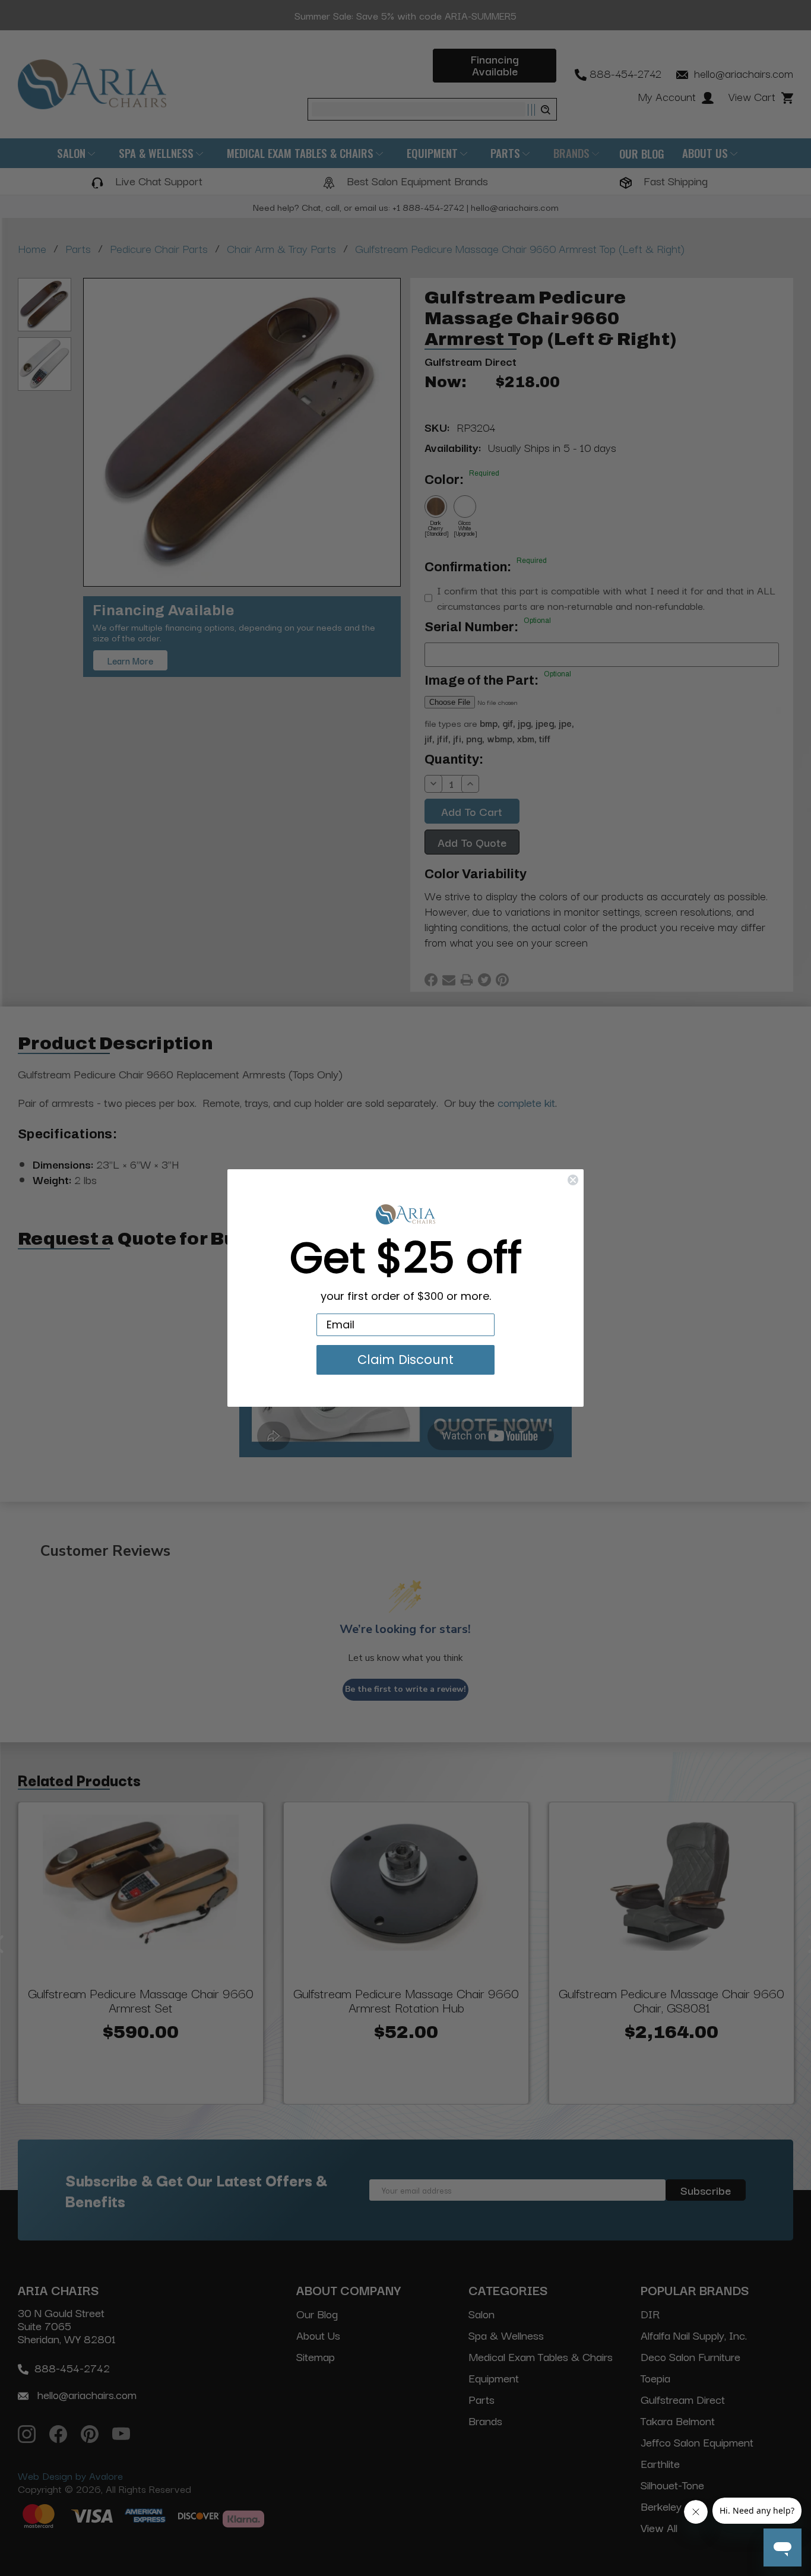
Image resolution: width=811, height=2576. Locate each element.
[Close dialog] (573, 1180)
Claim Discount (405, 1360)
